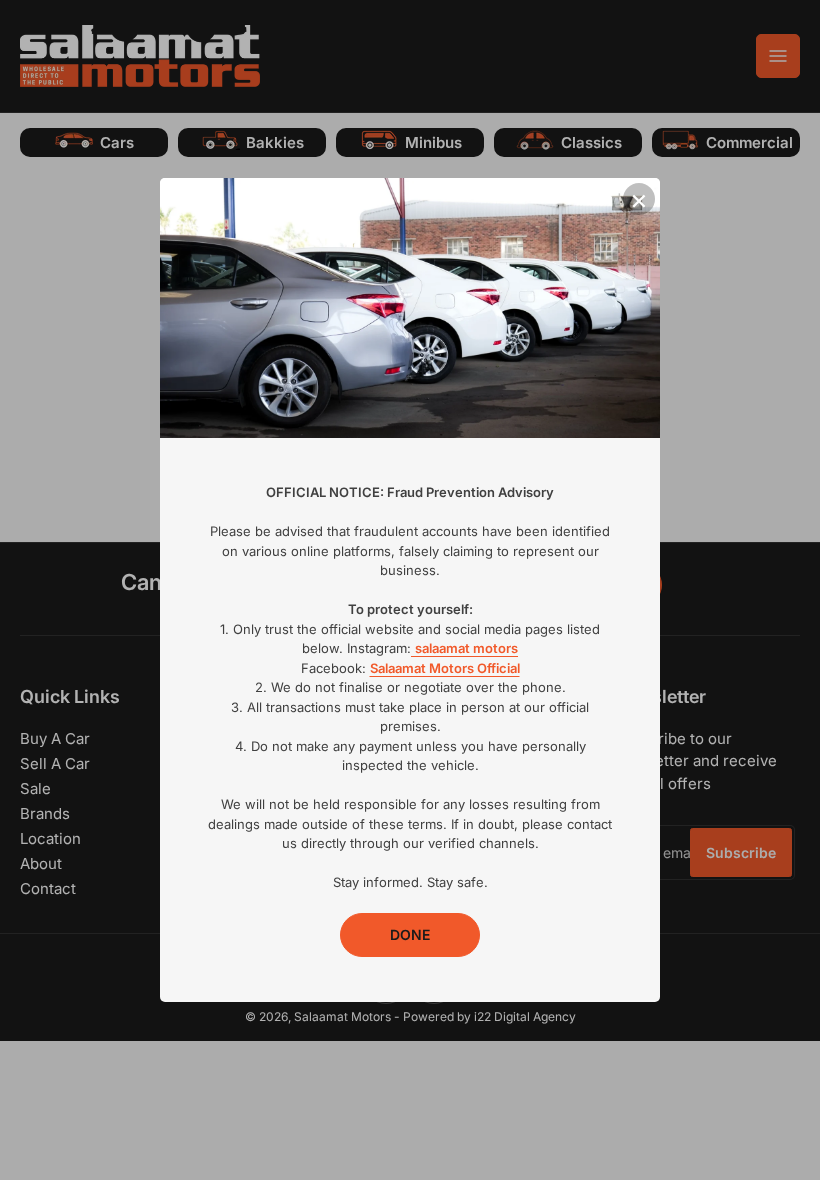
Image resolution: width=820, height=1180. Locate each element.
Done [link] (410, 934)
